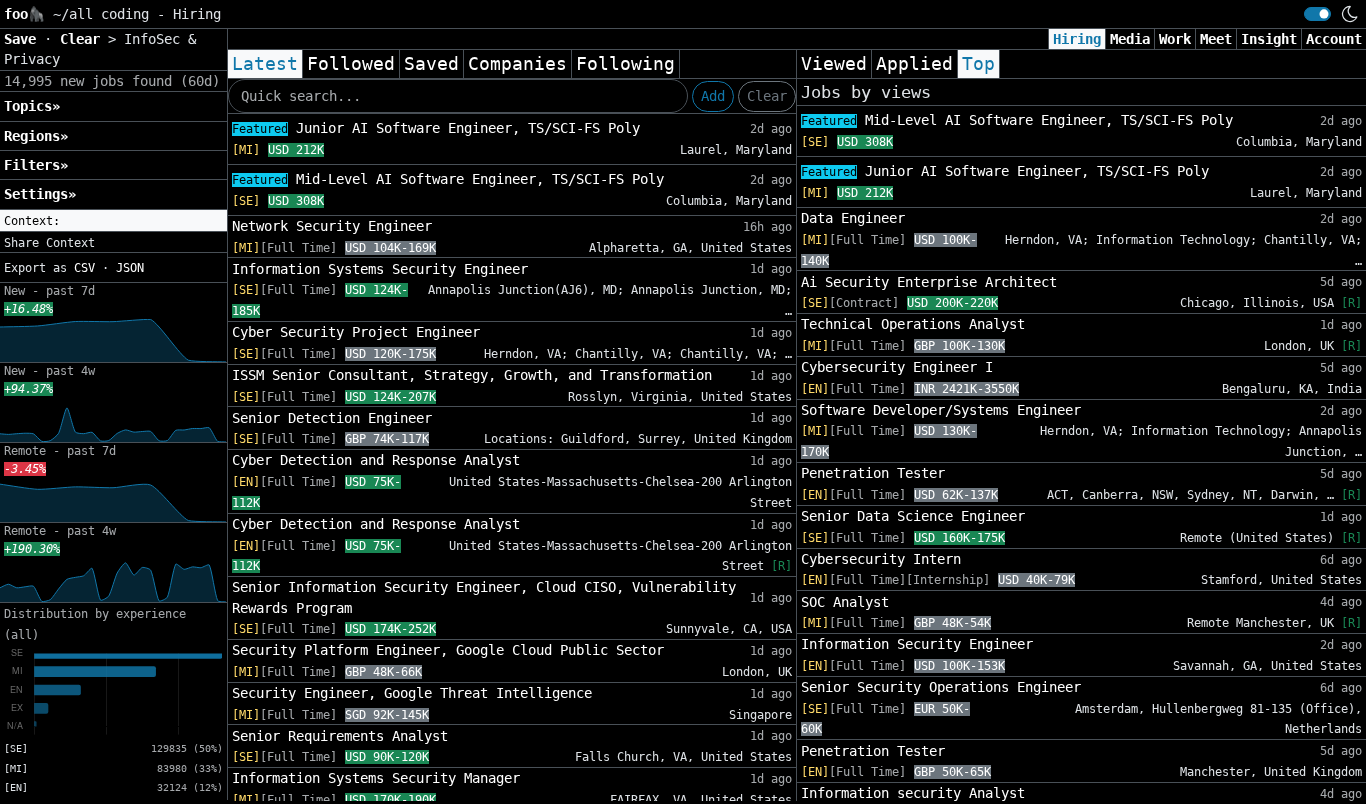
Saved (431, 64)
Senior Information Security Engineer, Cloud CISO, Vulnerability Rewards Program (484, 597)
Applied (914, 64)
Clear (767, 96)
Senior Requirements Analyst (340, 736)
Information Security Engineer (917, 644)
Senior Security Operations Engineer (941, 687)
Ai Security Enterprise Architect (929, 282)
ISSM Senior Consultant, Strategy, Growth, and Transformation (472, 375)
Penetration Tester (873, 473)
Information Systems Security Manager (376, 778)
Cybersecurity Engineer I (897, 367)
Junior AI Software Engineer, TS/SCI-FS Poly (436, 128)
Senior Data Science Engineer (913, 516)
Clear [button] (84, 39)
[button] (113, 221)
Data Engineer (853, 218)
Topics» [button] (32, 106)
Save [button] (24, 39)
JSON (130, 268)
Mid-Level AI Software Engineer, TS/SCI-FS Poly (448, 179)
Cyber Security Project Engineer (356, 332)
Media (1130, 39)
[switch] (1317, 14)
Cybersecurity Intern (881, 559)
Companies (517, 64)
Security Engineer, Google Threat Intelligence (412, 693)
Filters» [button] (36, 165)
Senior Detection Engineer (332, 418)
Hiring (1077, 39)
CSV (84, 268)
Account (1334, 39)
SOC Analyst (845, 602)
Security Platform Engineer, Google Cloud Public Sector (448, 650)
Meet (1216, 39)
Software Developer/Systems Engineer (941, 410)
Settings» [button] (40, 194)
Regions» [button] (36, 136)
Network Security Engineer (332, 226)
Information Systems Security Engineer (380, 269)
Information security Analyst (913, 793)
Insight (1269, 39)
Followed (351, 64)
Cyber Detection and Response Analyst (376, 460)
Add (713, 96)
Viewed (834, 64)
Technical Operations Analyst (913, 324)
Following (625, 64)
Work (1175, 39)
